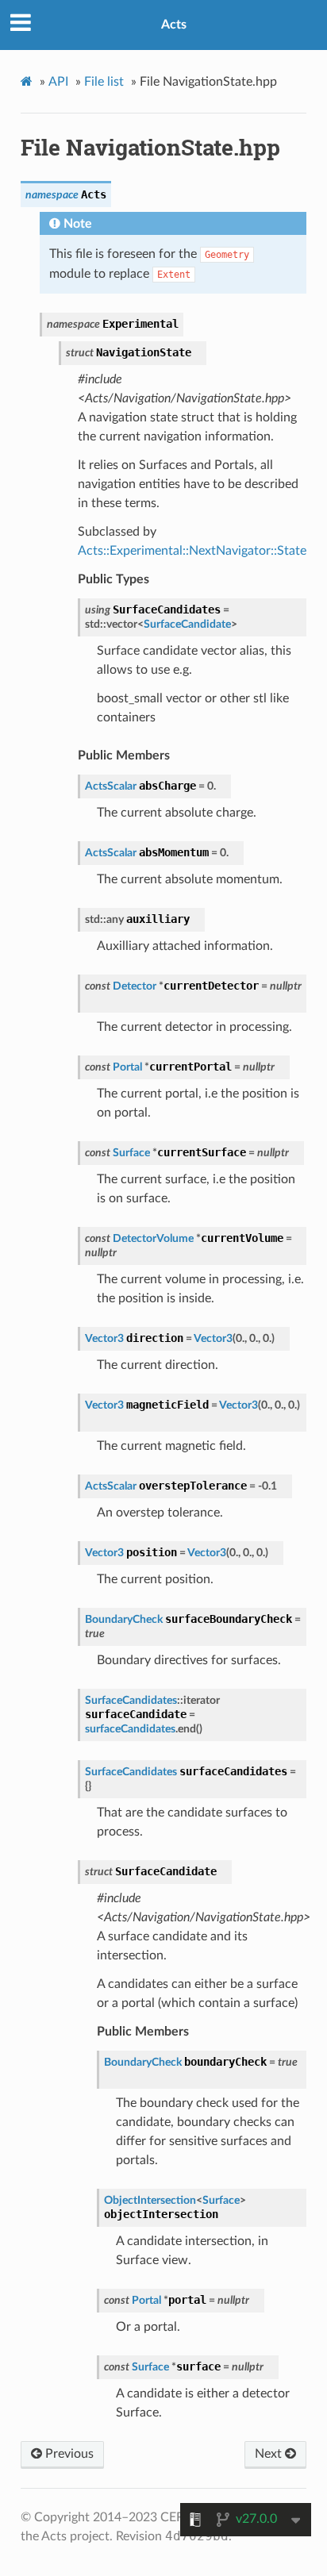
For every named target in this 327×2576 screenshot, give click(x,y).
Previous (68, 2454)
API (58, 82)
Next (270, 2454)
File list (104, 82)
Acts (174, 25)
